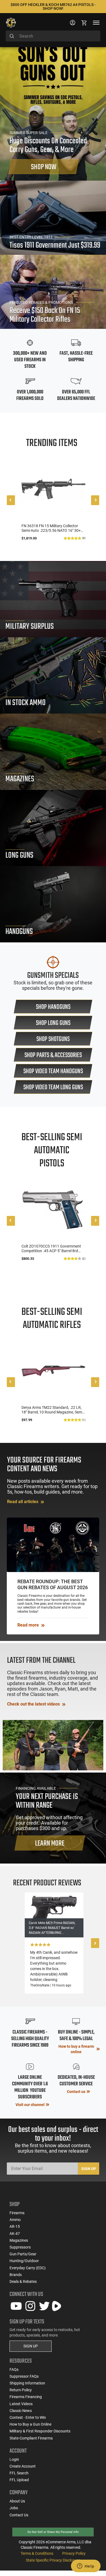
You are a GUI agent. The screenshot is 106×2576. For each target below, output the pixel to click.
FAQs (14, 2369)
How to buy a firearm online (76, 2049)
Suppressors (20, 2247)
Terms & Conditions (37, 2553)
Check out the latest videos (34, 1704)
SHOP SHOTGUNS (53, 1039)
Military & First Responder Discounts (40, 2431)
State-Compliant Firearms (31, 2438)
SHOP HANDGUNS (53, 1007)
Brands (16, 2275)
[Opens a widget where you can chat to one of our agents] (86, 2566)
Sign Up (89, 2169)
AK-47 (15, 2234)
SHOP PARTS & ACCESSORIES (53, 1055)
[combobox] (53, 36)
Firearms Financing (26, 2397)
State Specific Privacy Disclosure (53, 2560)
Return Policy (21, 2390)
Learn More (50, 1844)
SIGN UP (31, 2346)
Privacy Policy (74, 2553)
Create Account (23, 2466)
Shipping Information (27, 2383)
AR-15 (15, 2226)
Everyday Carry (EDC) (28, 2268)
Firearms (17, 2213)
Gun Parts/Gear (23, 2254)
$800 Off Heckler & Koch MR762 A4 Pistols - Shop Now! (53, 7)
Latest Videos (21, 2404)
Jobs (14, 2508)
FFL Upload (19, 2480)
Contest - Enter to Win (28, 2417)
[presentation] (11, 500)
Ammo (15, 2220)
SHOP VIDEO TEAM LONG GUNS (53, 1087)
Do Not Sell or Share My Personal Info (53, 2532)
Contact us (76, 2092)
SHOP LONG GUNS (53, 1023)
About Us (17, 2501)
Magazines (19, 2240)
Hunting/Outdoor (24, 2261)
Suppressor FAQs (24, 2376)
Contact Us (19, 2515)
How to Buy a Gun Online (30, 2424)
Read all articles (23, 1502)
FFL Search (19, 2473)
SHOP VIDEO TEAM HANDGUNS (53, 1071)
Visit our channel (30, 2105)
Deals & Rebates (23, 2281)
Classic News (21, 2411)
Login (14, 2459)
